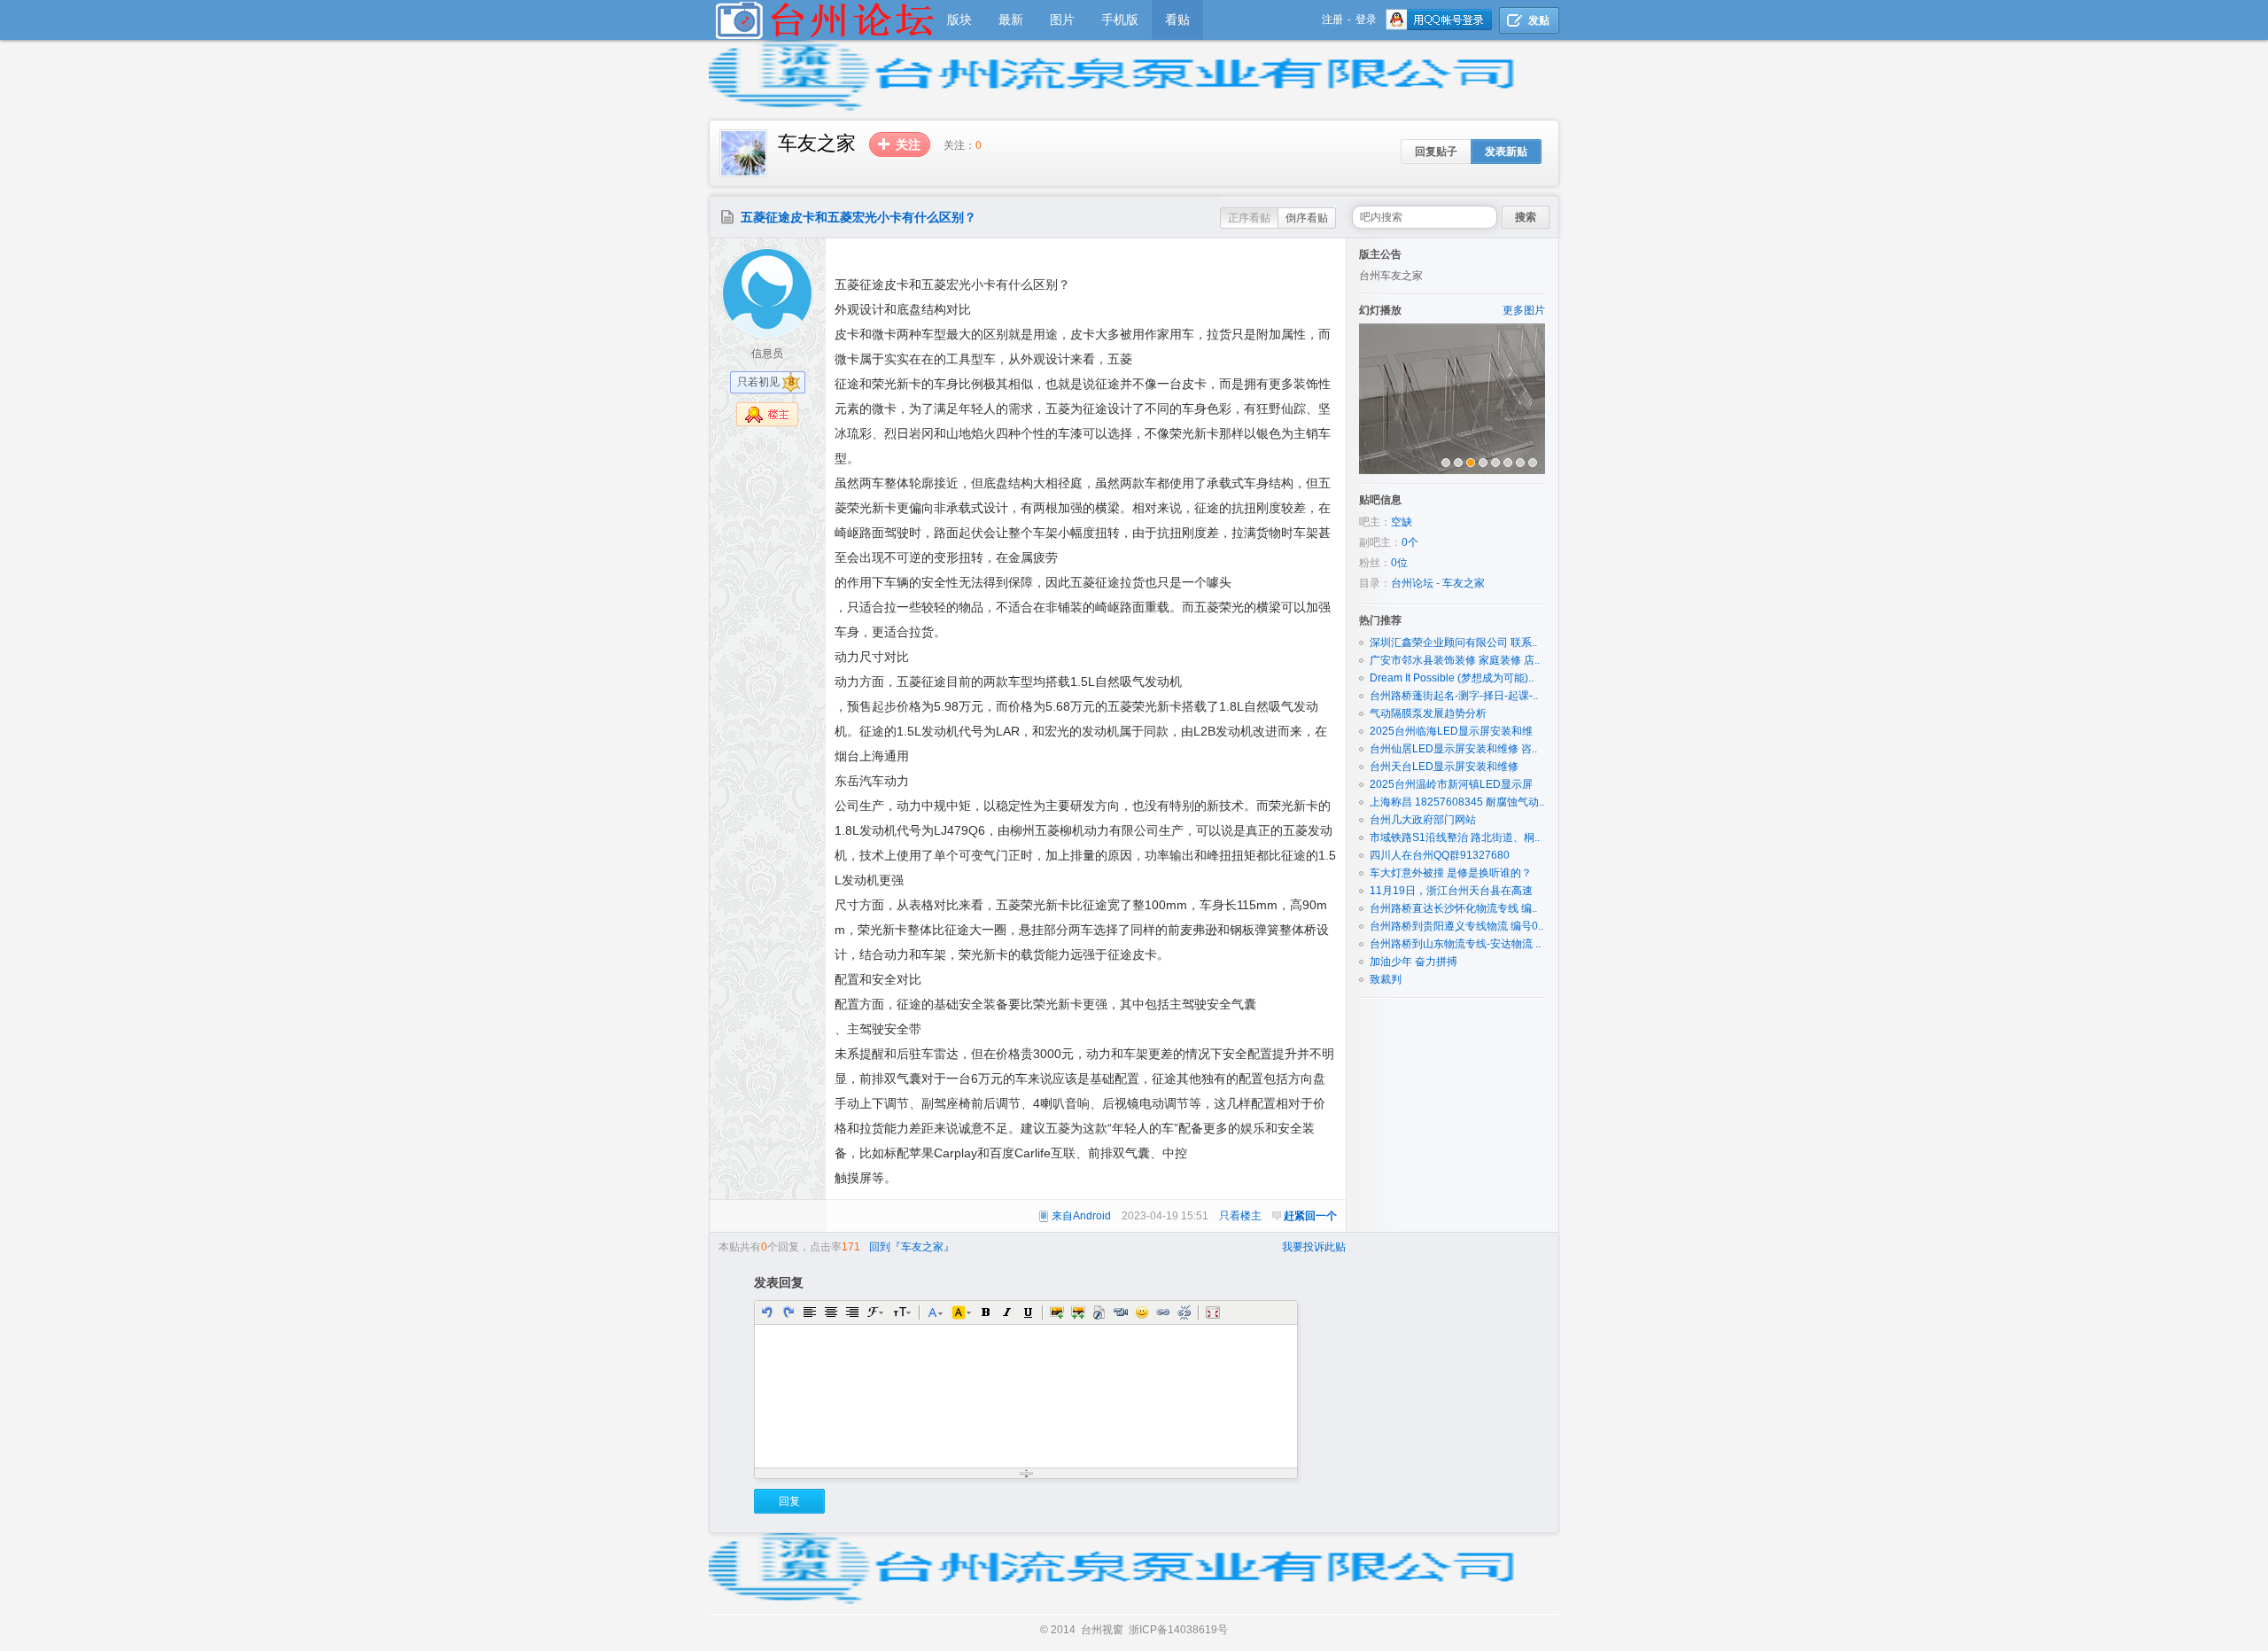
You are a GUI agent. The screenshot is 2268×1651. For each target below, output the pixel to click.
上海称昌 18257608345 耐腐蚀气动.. (1457, 802)
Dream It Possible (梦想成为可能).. (1452, 678)
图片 (1062, 19)
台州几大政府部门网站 (1423, 820)
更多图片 (1524, 310)
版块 (959, 19)
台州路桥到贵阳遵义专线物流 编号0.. (1456, 926)
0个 (1410, 542)
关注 (908, 144)
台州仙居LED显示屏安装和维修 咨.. (1453, 749)
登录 (1366, 19)
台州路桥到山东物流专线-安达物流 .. (1455, 944)
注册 (1332, 19)
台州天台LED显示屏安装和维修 (1444, 767)
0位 (1399, 563)
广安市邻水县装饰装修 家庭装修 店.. (1455, 660)
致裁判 (1386, 979)
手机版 (1120, 19)
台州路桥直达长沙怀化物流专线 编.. (1453, 908)
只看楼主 (1240, 1216)
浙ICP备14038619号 (1178, 1630)
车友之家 (1464, 583)
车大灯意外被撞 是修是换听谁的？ (1451, 873)
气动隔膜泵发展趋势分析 (1428, 713)
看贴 (1177, 19)
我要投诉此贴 (1314, 1247)
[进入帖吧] (743, 174)
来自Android (1081, 1216)
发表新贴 (1506, 152)
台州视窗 (1102, 1630)
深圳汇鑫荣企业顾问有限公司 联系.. (1453, 642)
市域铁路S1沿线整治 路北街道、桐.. (1455, 837)
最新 (1011, 19)
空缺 (1402, 522)
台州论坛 (1412, 583)
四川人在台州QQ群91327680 (1440, 855)
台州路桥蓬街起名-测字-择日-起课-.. (1454, 696)
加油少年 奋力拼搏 (1414, 962)
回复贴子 (1436, 152)
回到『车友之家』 (912, 1247)
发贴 (1539, 20)
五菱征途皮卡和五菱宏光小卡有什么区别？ (858, 217)
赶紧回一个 (1310, 1216)
